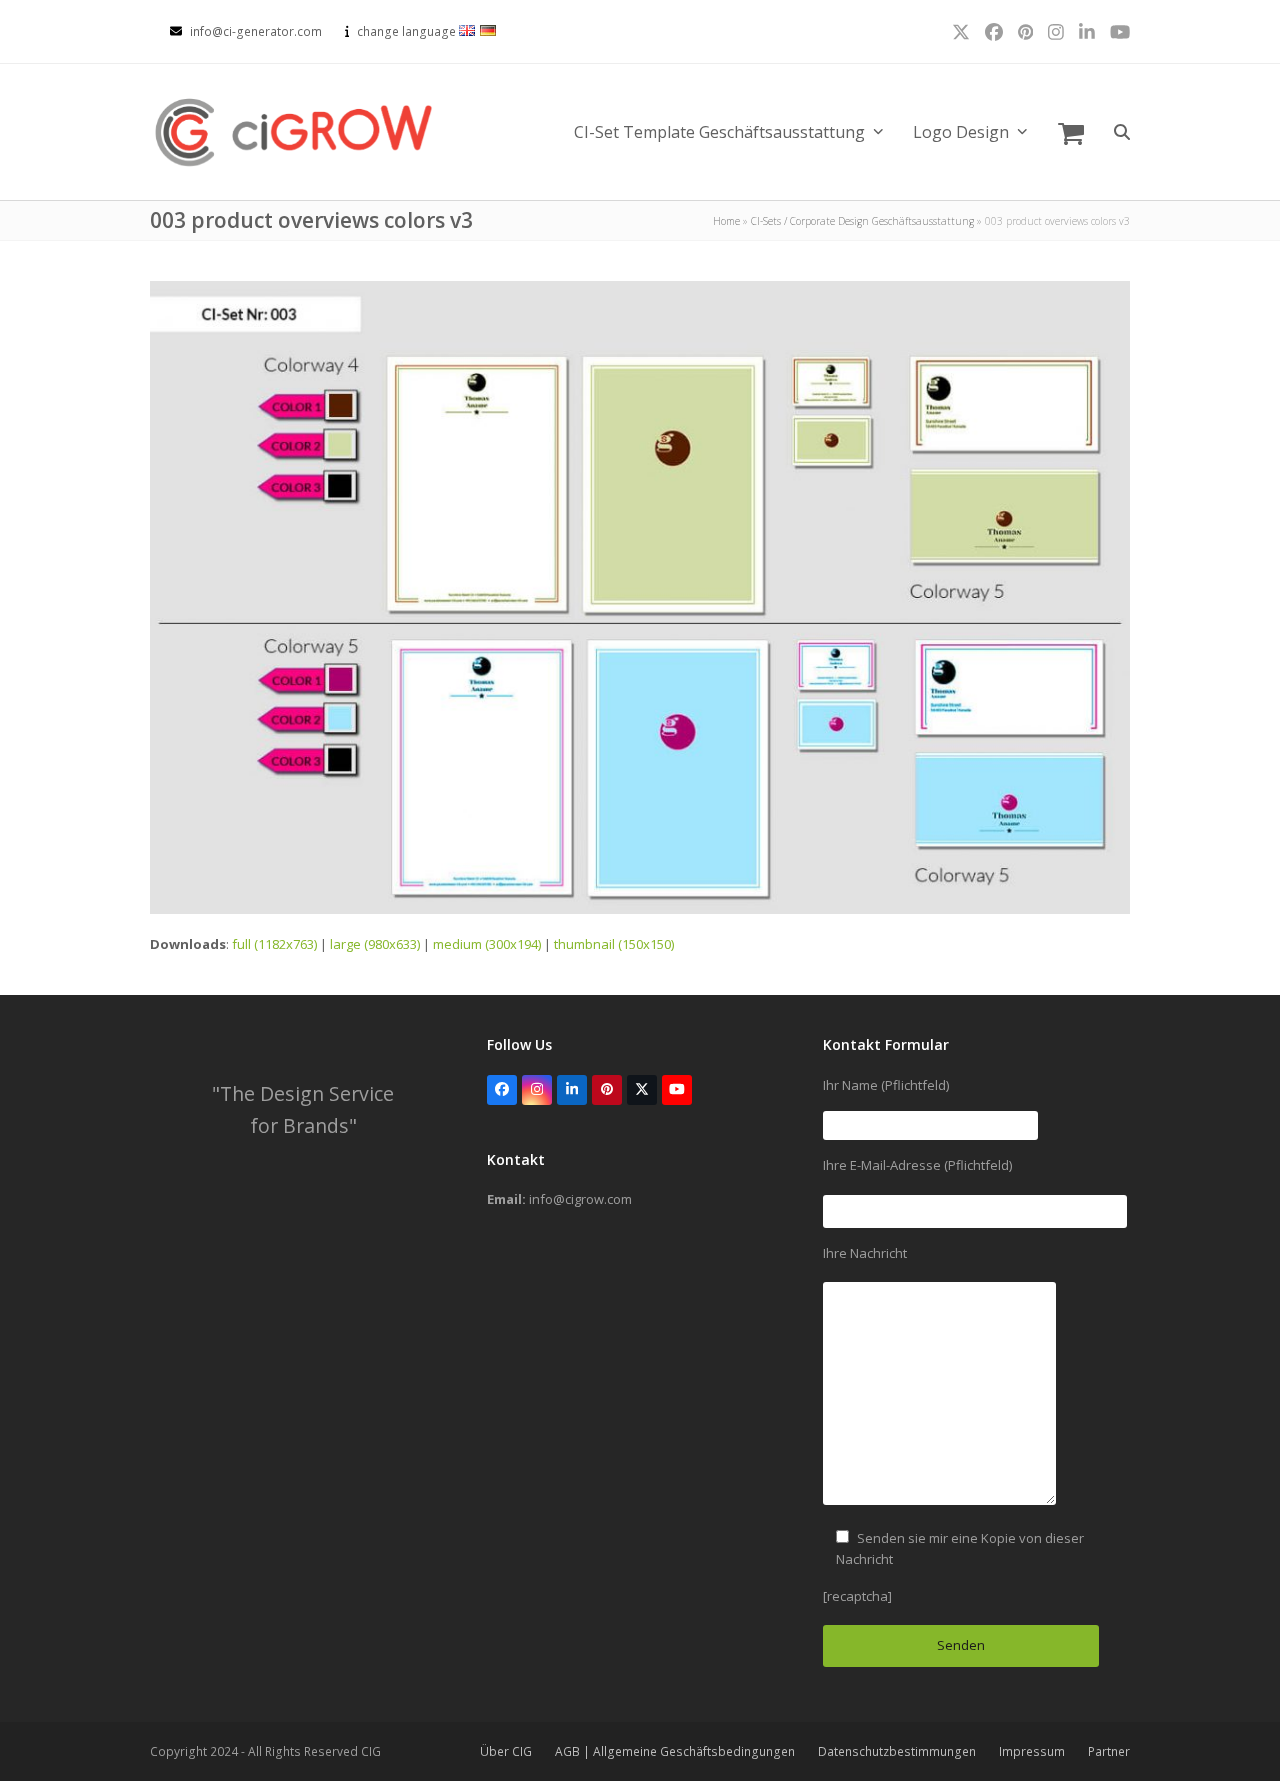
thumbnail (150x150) (614, 944)
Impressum (1032, 1751)
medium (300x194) (487, 944)
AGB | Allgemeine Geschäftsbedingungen (675, 1751)
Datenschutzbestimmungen (897, 1751)
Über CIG (506, 1751)
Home (726, 221)
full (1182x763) (274, 944)
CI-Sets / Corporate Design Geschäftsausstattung (862, 221)
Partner (1109, 1751)
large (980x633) (375, 944)
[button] (1071, 132)
